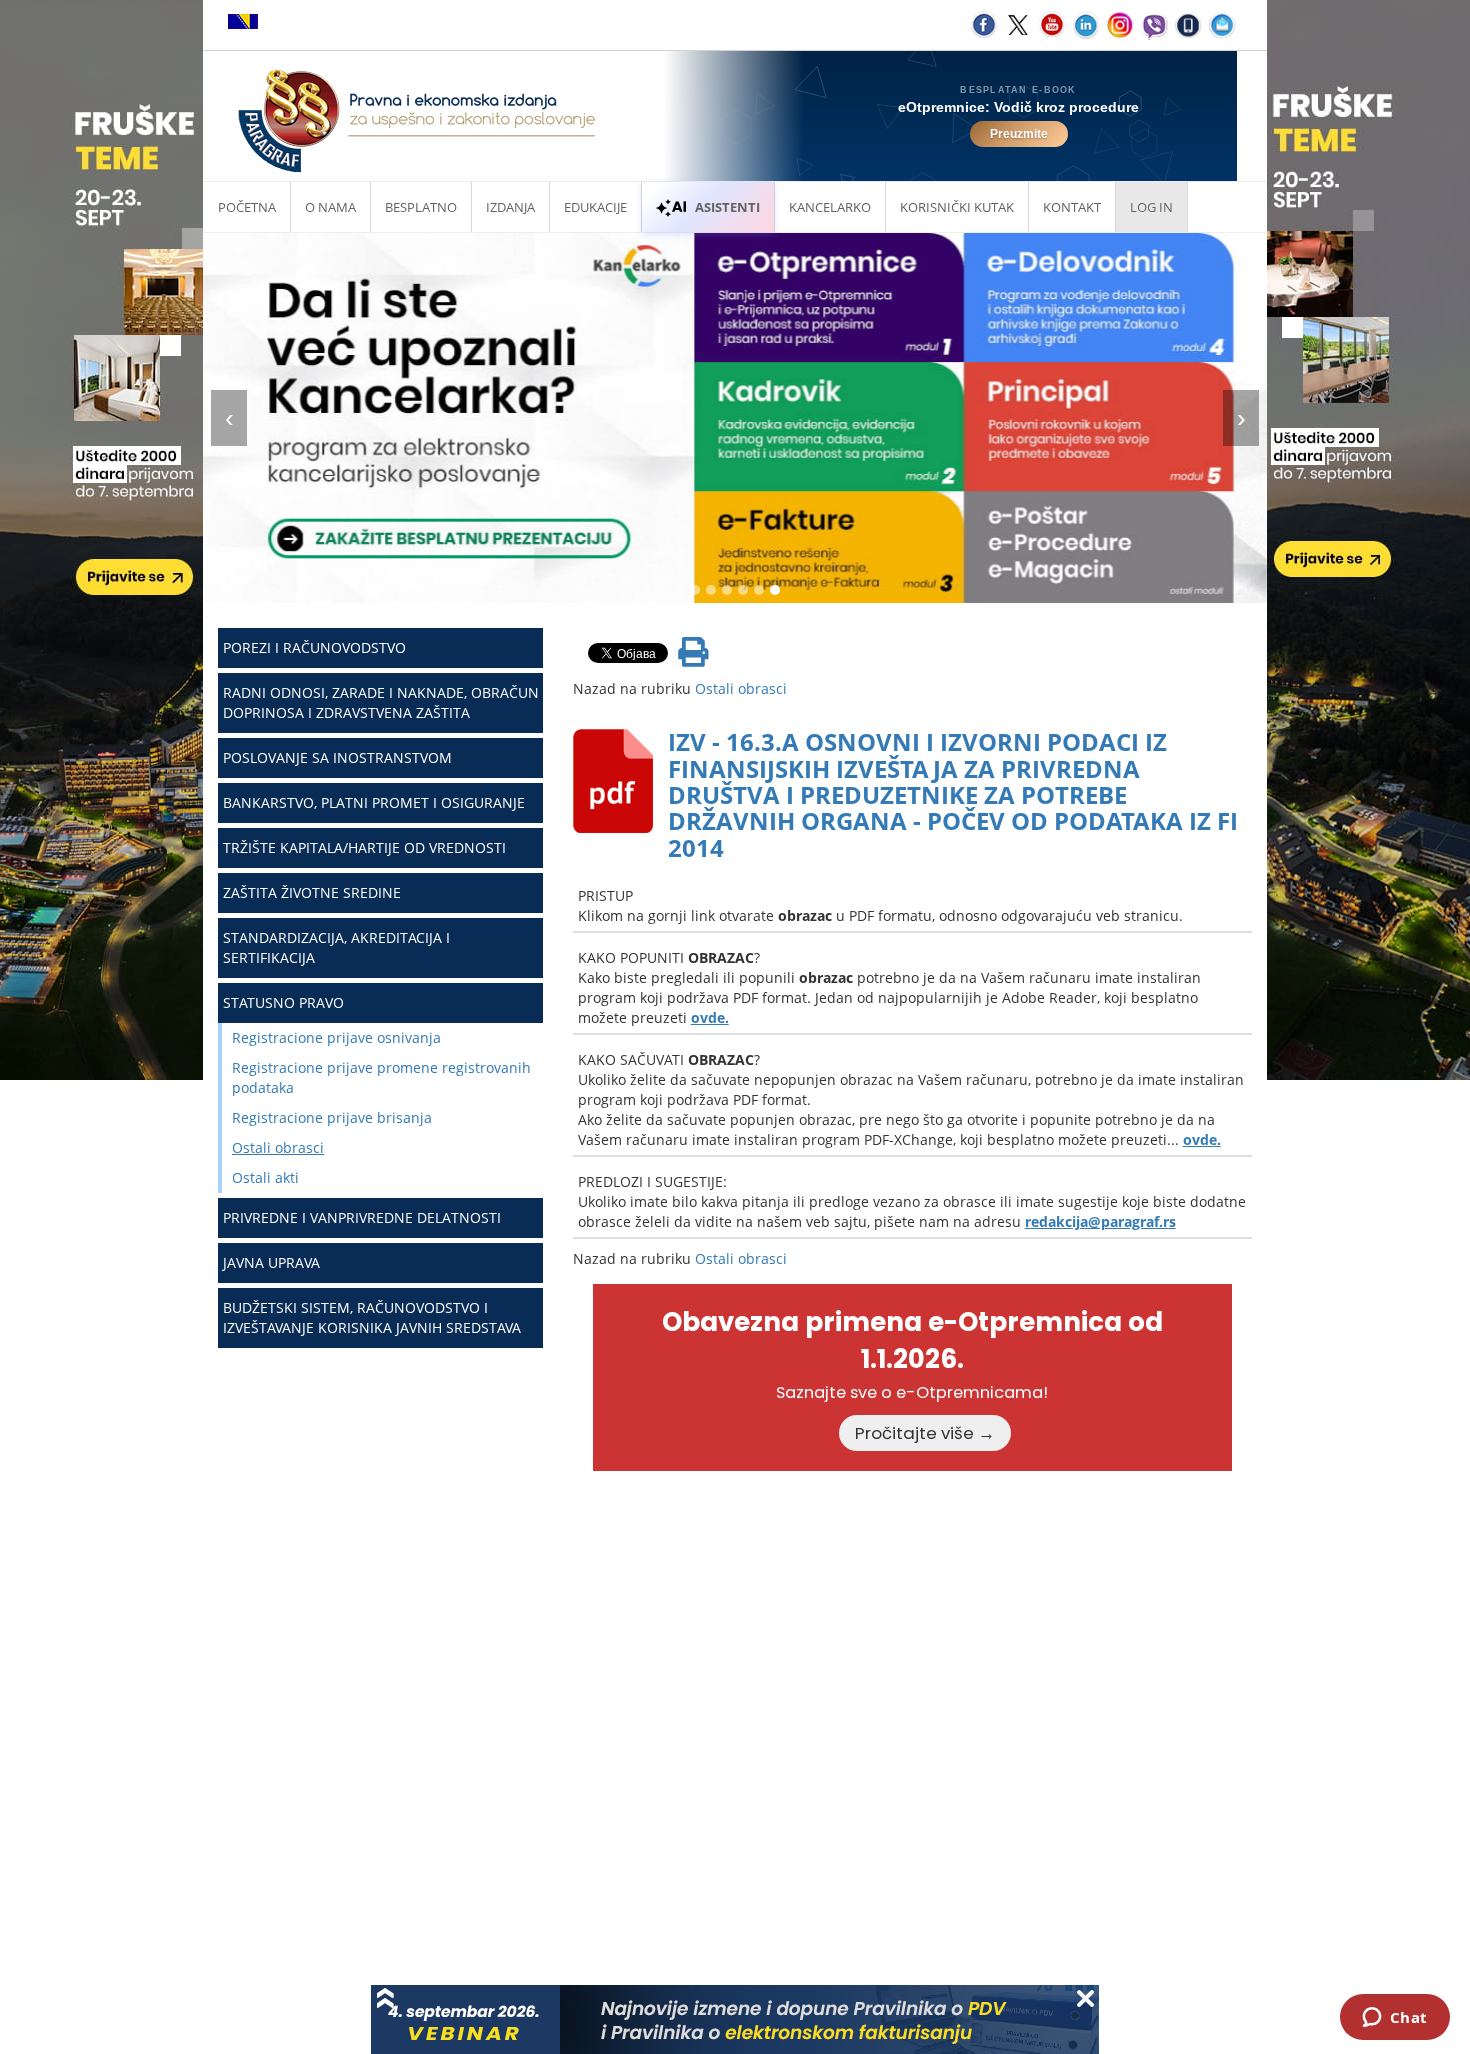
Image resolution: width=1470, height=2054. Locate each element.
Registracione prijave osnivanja (336, 1037)
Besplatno (421, 207)
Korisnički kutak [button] (957, 207)
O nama (330, 207)
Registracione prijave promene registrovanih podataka (381, 1077)
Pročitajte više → (925, 1433)
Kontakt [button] (1072, 207)
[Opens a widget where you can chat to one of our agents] (1394, 2019)
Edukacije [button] (595, 207)
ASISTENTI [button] (727, 207)
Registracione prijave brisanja (332, 1117)
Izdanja (510, 207)
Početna (247, 207)
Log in (1151, 207)
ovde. (710, 1017)
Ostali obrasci (278, 1147)
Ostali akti (265, 1177)
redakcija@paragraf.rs (1100, 1221)
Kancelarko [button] (830, 207)
